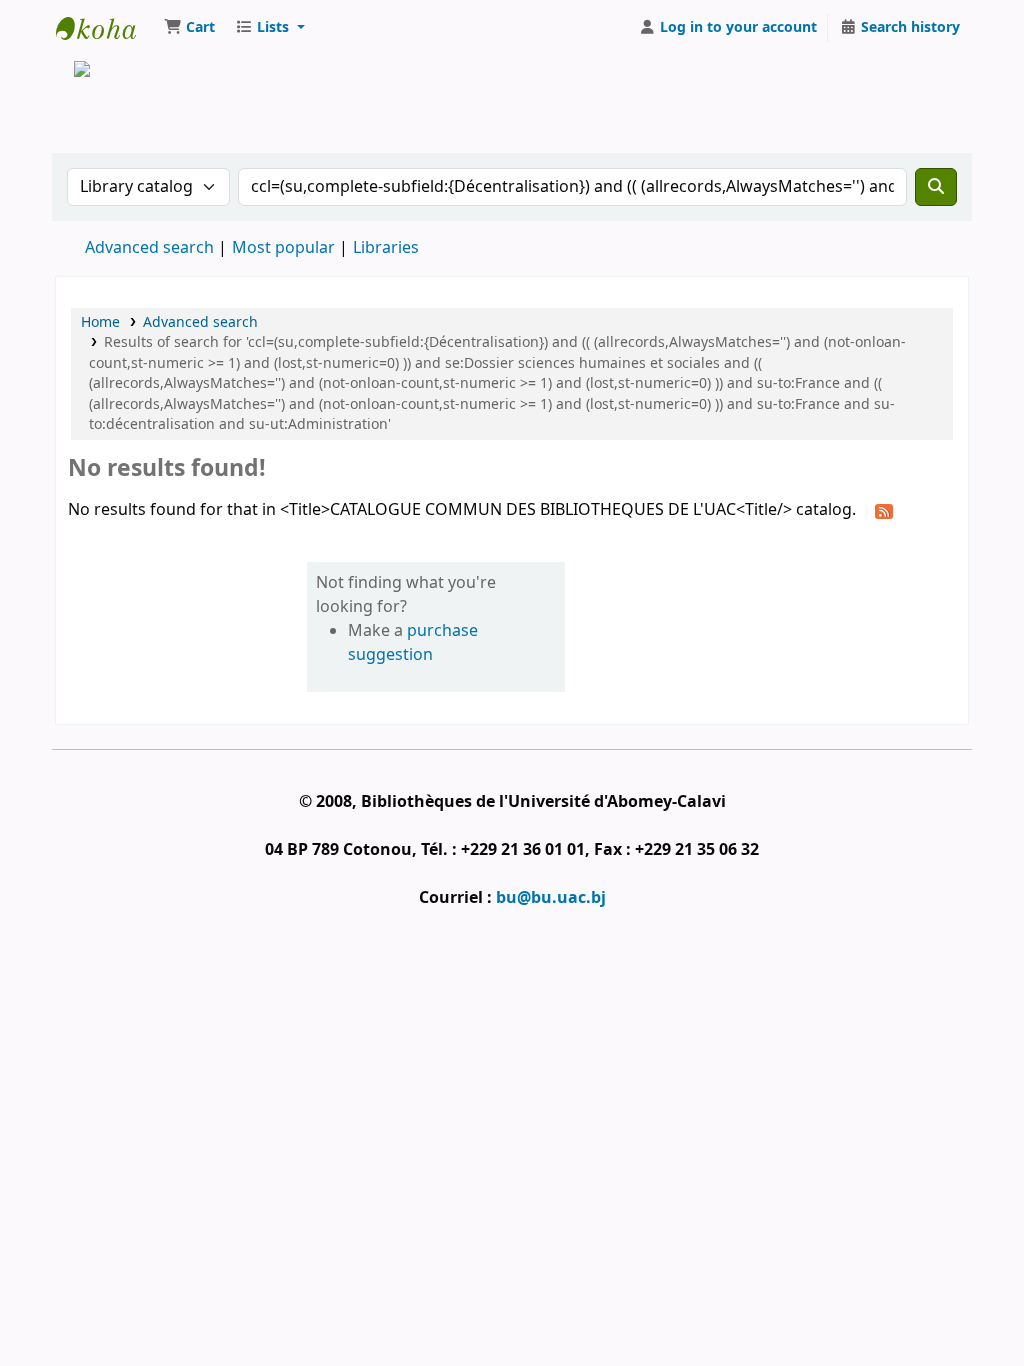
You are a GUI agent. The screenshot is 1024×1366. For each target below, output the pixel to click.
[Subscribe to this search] (884, 511)
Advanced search (149, 248)
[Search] (936, 187)
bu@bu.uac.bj (551, 898)
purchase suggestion (413, 643)
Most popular (283, 248)
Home (100, 322)
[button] (189, 28)
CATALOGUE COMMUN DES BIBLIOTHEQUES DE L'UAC (106, 28)
